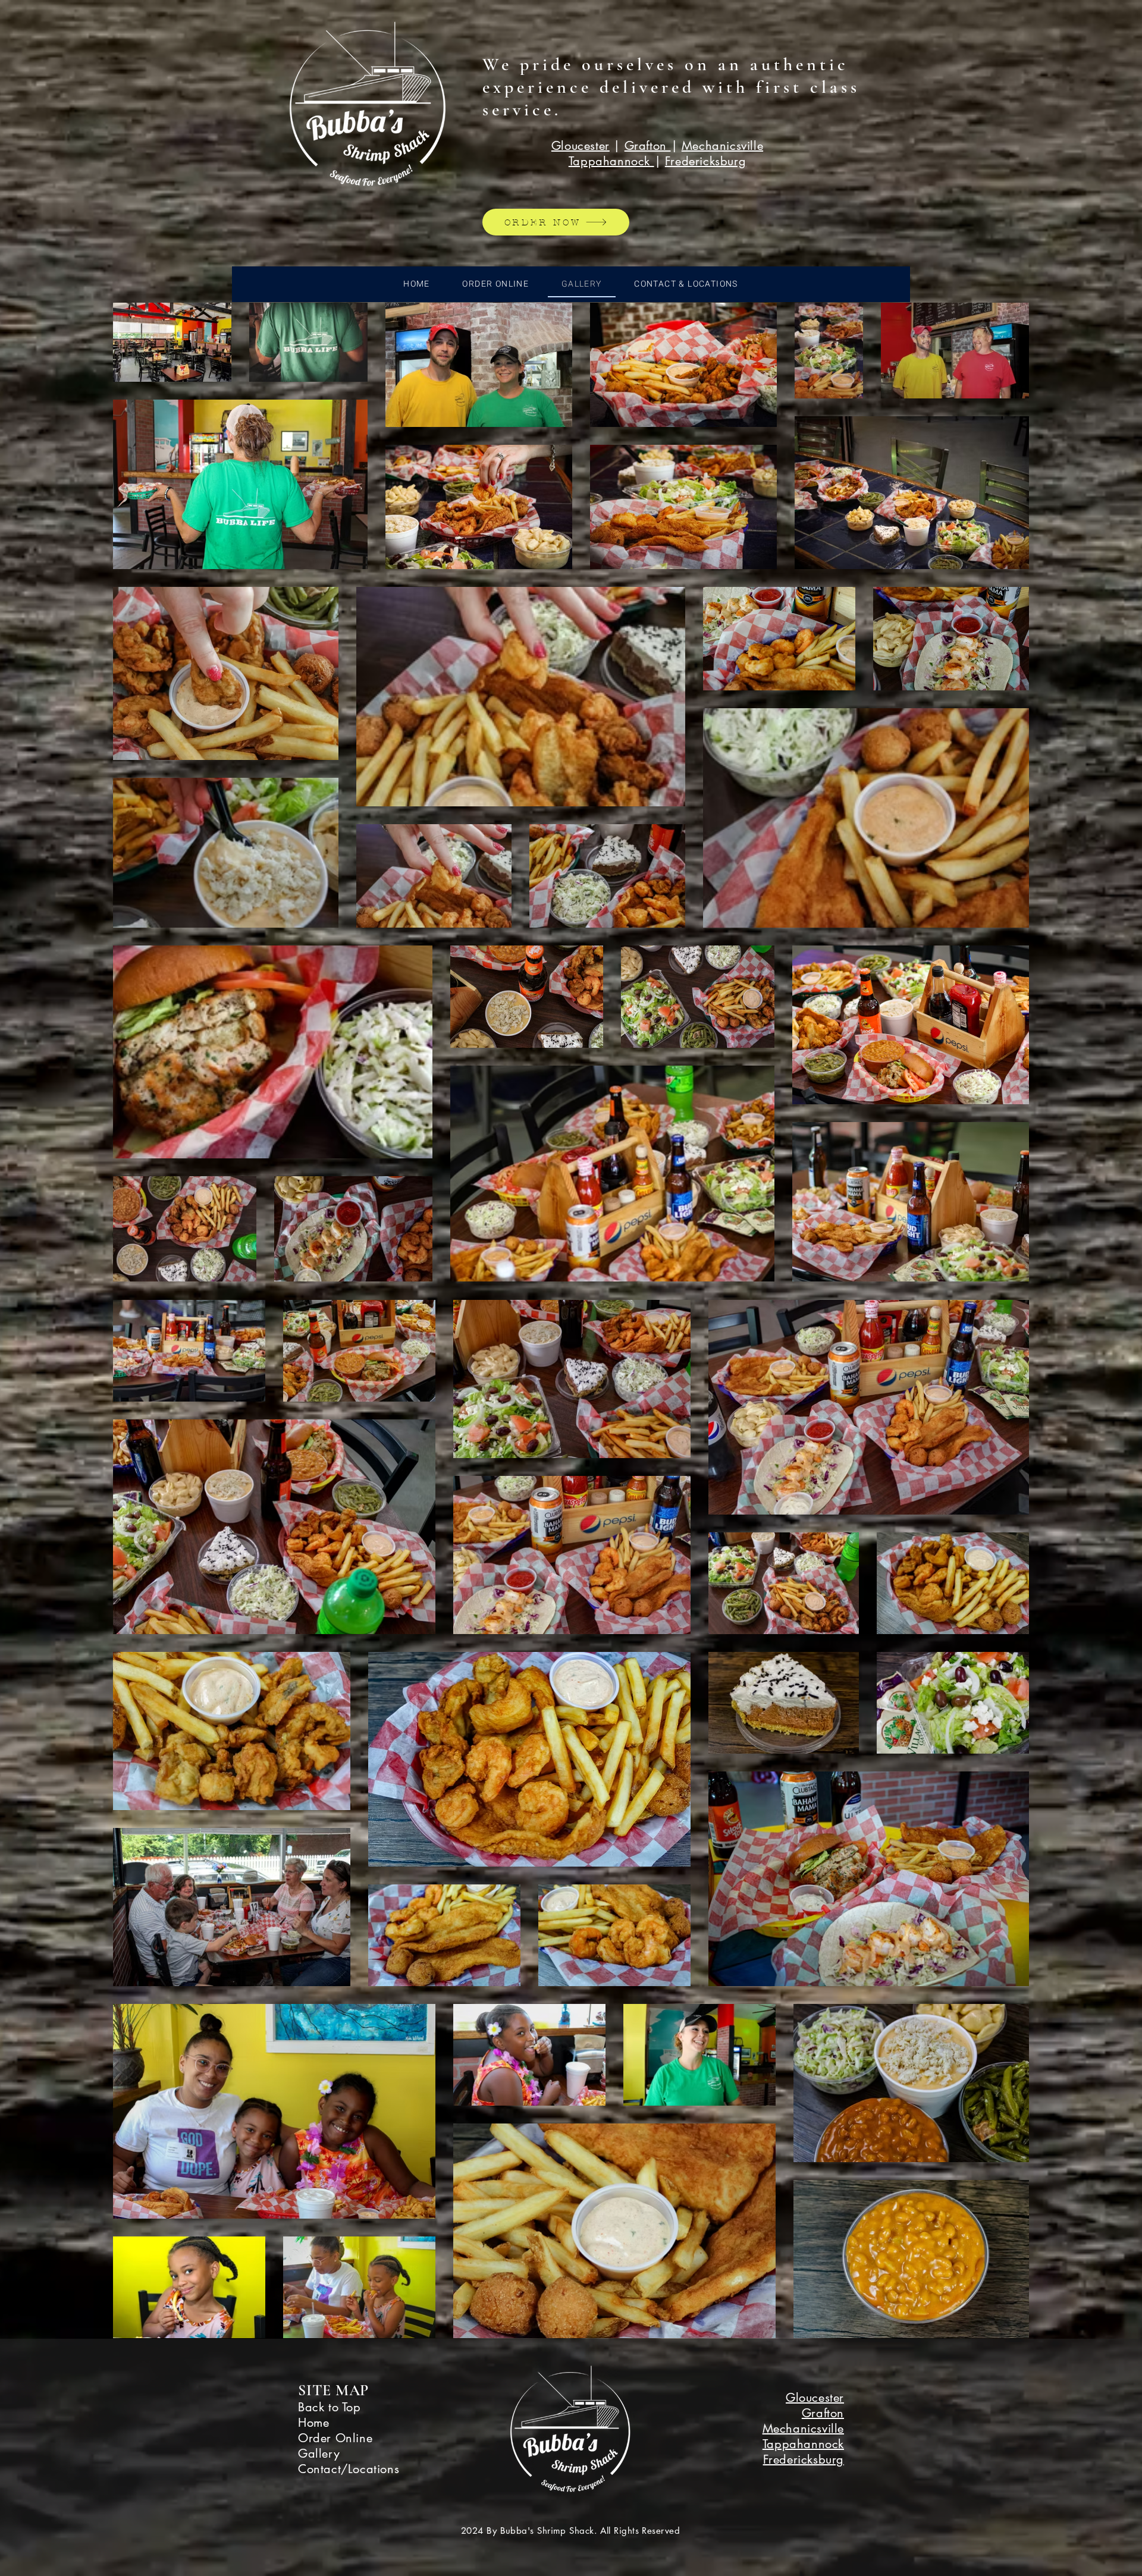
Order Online (335, 2438)
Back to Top (330, 2407)
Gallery (319, 2454)
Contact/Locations (349, 2469)
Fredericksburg (705, 161)
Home (313, 2423)
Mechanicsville (722, 146)
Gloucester (581, 146)
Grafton (648, 146)
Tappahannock (611, 161)
